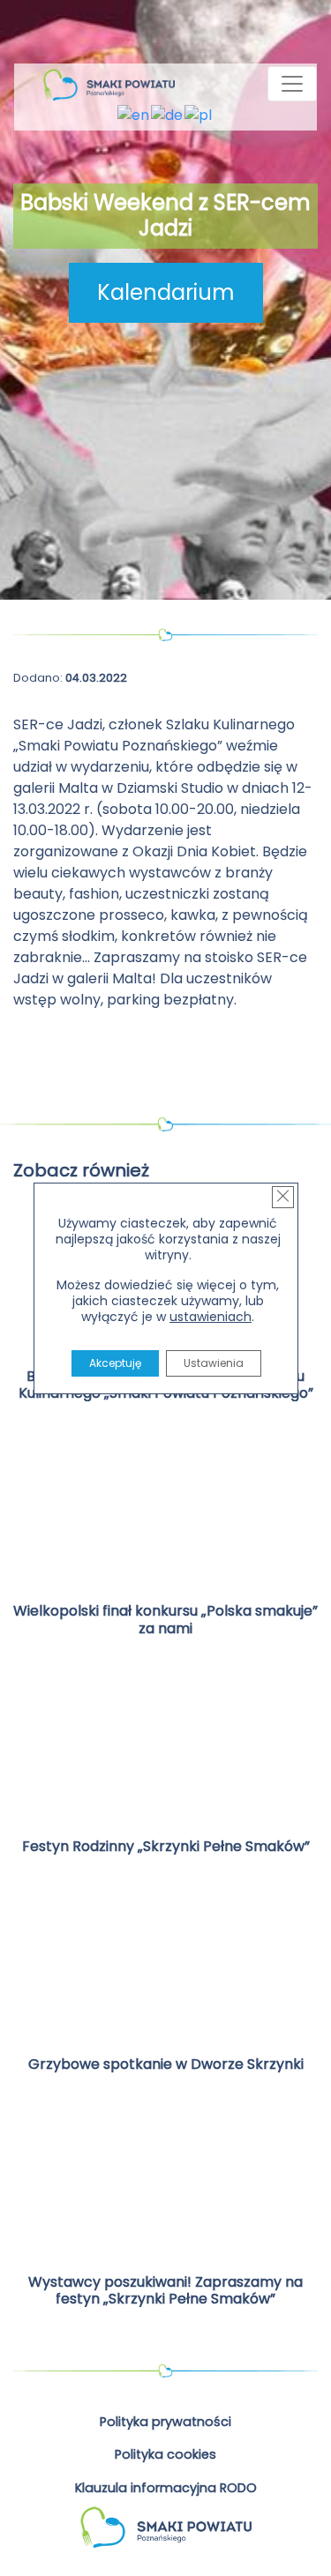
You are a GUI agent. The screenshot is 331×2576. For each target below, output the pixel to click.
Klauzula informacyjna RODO (166, 2488)
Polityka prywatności (165, 2422)
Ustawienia (213, 1363)
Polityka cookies (165, 2454)
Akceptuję (114, 1363)
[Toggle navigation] (292, 84)
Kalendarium (166, 292)
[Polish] (199, 115)
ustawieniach (211, 1317)
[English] (134, 115)
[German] (168, 115)
